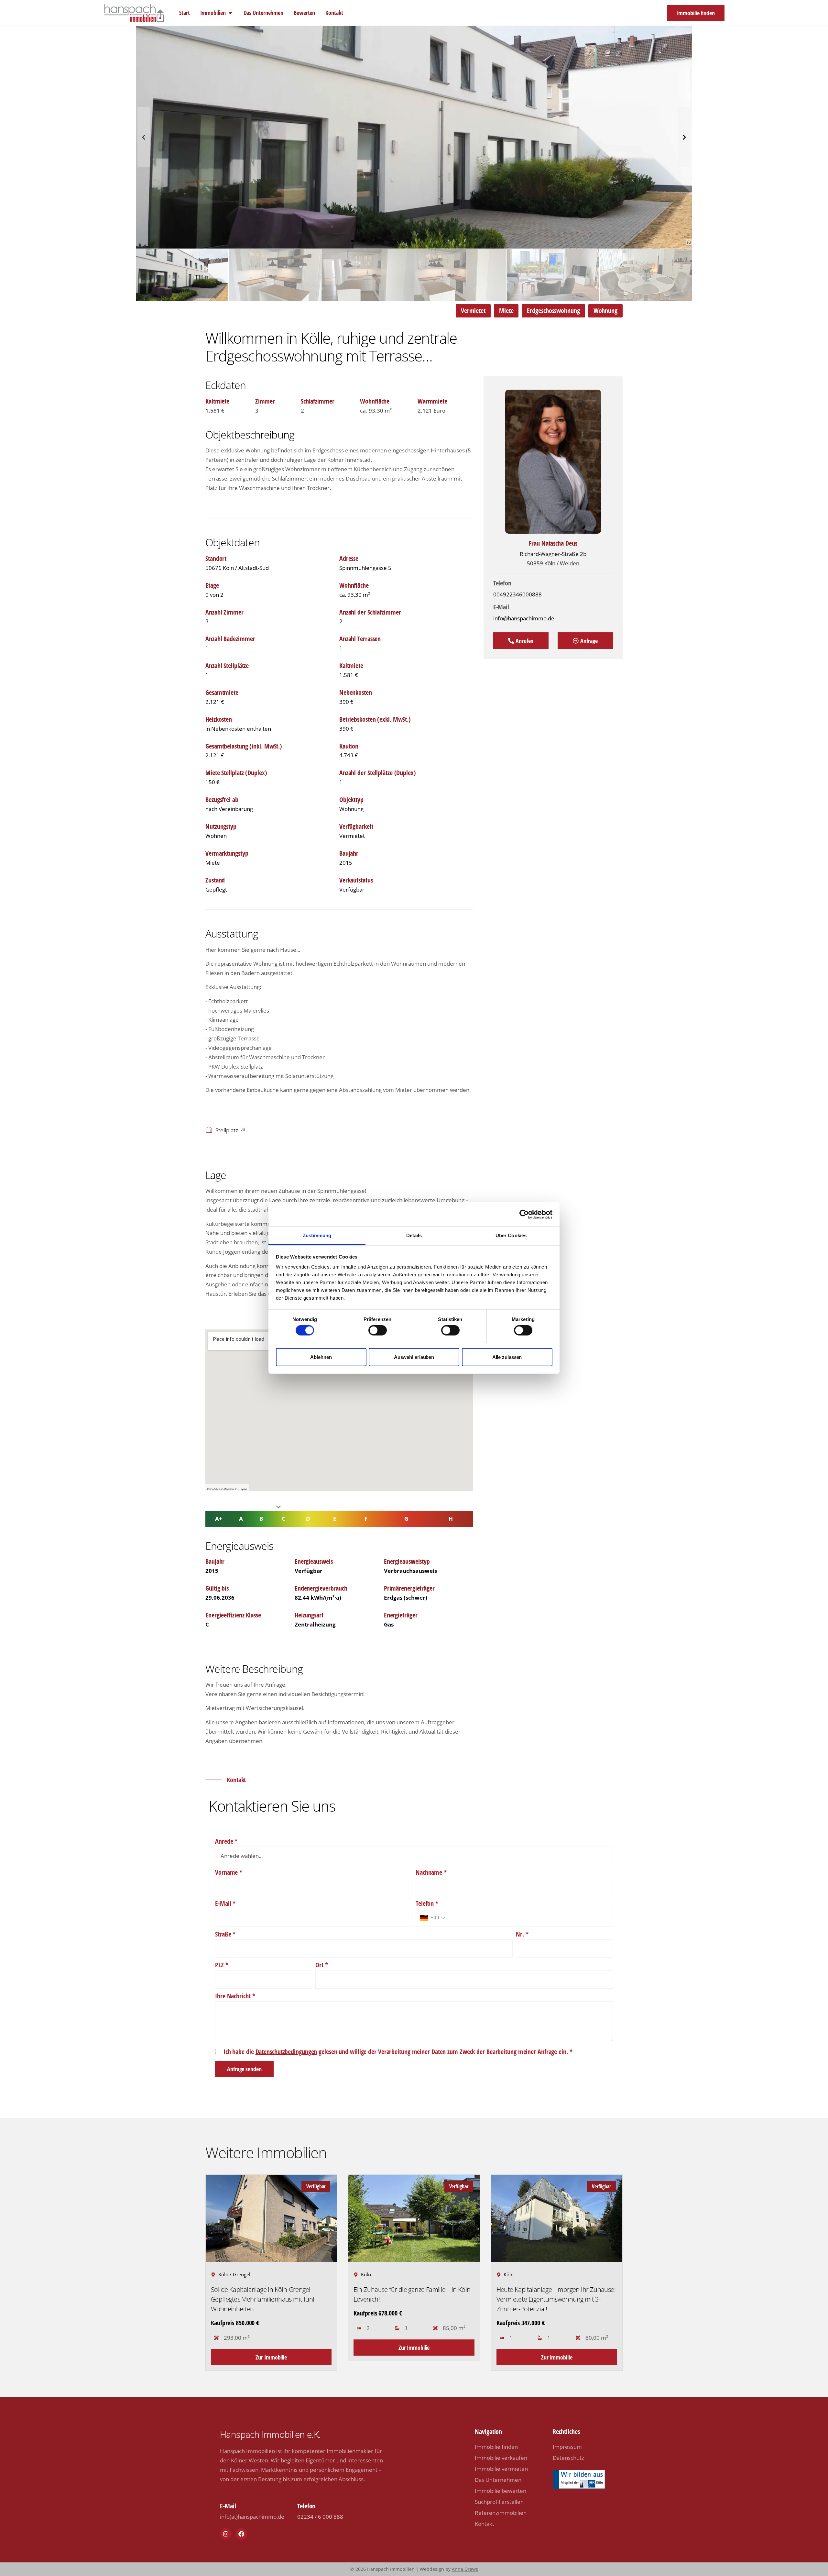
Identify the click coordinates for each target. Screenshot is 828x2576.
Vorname (229, 1872)
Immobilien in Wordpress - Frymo (227, 1489)
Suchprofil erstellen (499, 2502)
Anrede (226, 1841)
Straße (225, 1934)
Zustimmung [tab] (317, 1235)
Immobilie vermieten (501, 2469)
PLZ (222, 1965)
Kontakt (485, 2524)
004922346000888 (517, 594)
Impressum (567, 2447)
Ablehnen (321, 1357)
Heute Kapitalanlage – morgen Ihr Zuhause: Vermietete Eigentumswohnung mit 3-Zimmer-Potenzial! (556, 2299)
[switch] (378, 1330)
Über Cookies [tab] (511, 1235)
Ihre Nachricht (235, 1996)
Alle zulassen (507, 1357)
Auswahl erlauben (414, 1357)
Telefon (427, 1904)
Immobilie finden (496, 2447)
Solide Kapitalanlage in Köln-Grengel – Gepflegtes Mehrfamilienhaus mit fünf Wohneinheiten (263, 2299)
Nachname (431, 1872)
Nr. (522, 1934)
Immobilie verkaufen (501, 2458)
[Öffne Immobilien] (230, 13)
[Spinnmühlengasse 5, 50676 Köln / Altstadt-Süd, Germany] (339, 1410)
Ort (322, 1965)
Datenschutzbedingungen (286, 2052)
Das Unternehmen (498, 2480)
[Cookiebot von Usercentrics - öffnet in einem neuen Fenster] (524, 1214)
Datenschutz (568, 2458)
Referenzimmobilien (501, 2513)
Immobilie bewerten (501, 2491)
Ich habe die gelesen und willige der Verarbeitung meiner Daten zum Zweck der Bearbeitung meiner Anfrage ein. (396, 2052)
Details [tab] (414, 1235)
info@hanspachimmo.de (524, 618)
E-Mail (225, 1904)
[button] (353, 241)
